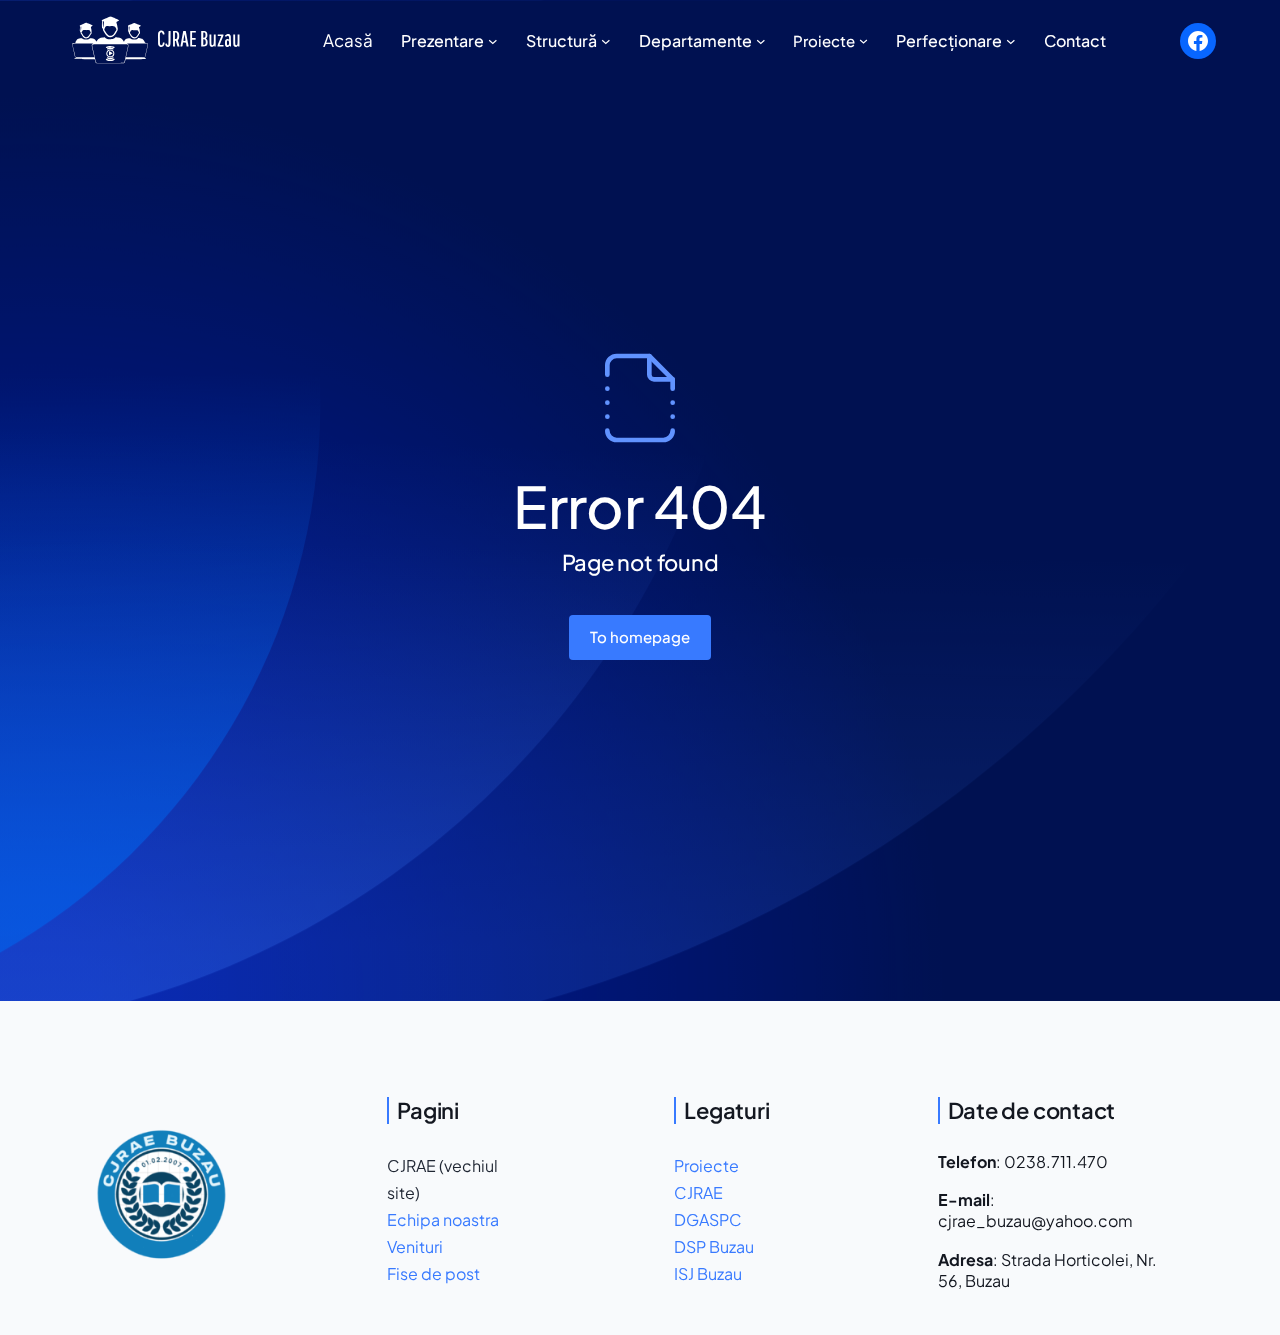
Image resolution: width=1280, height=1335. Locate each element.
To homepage (640, 636)
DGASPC (708, 1219)
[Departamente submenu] (761, 41)
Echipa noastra (443, 1219)
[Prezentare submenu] (493, 41)
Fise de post (433, 1273)
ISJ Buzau (708, 1273)
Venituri (415, 1246)
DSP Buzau (714, 1246)
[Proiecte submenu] (863, 40)
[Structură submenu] (606, 41)
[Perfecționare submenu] (1011, 41)
